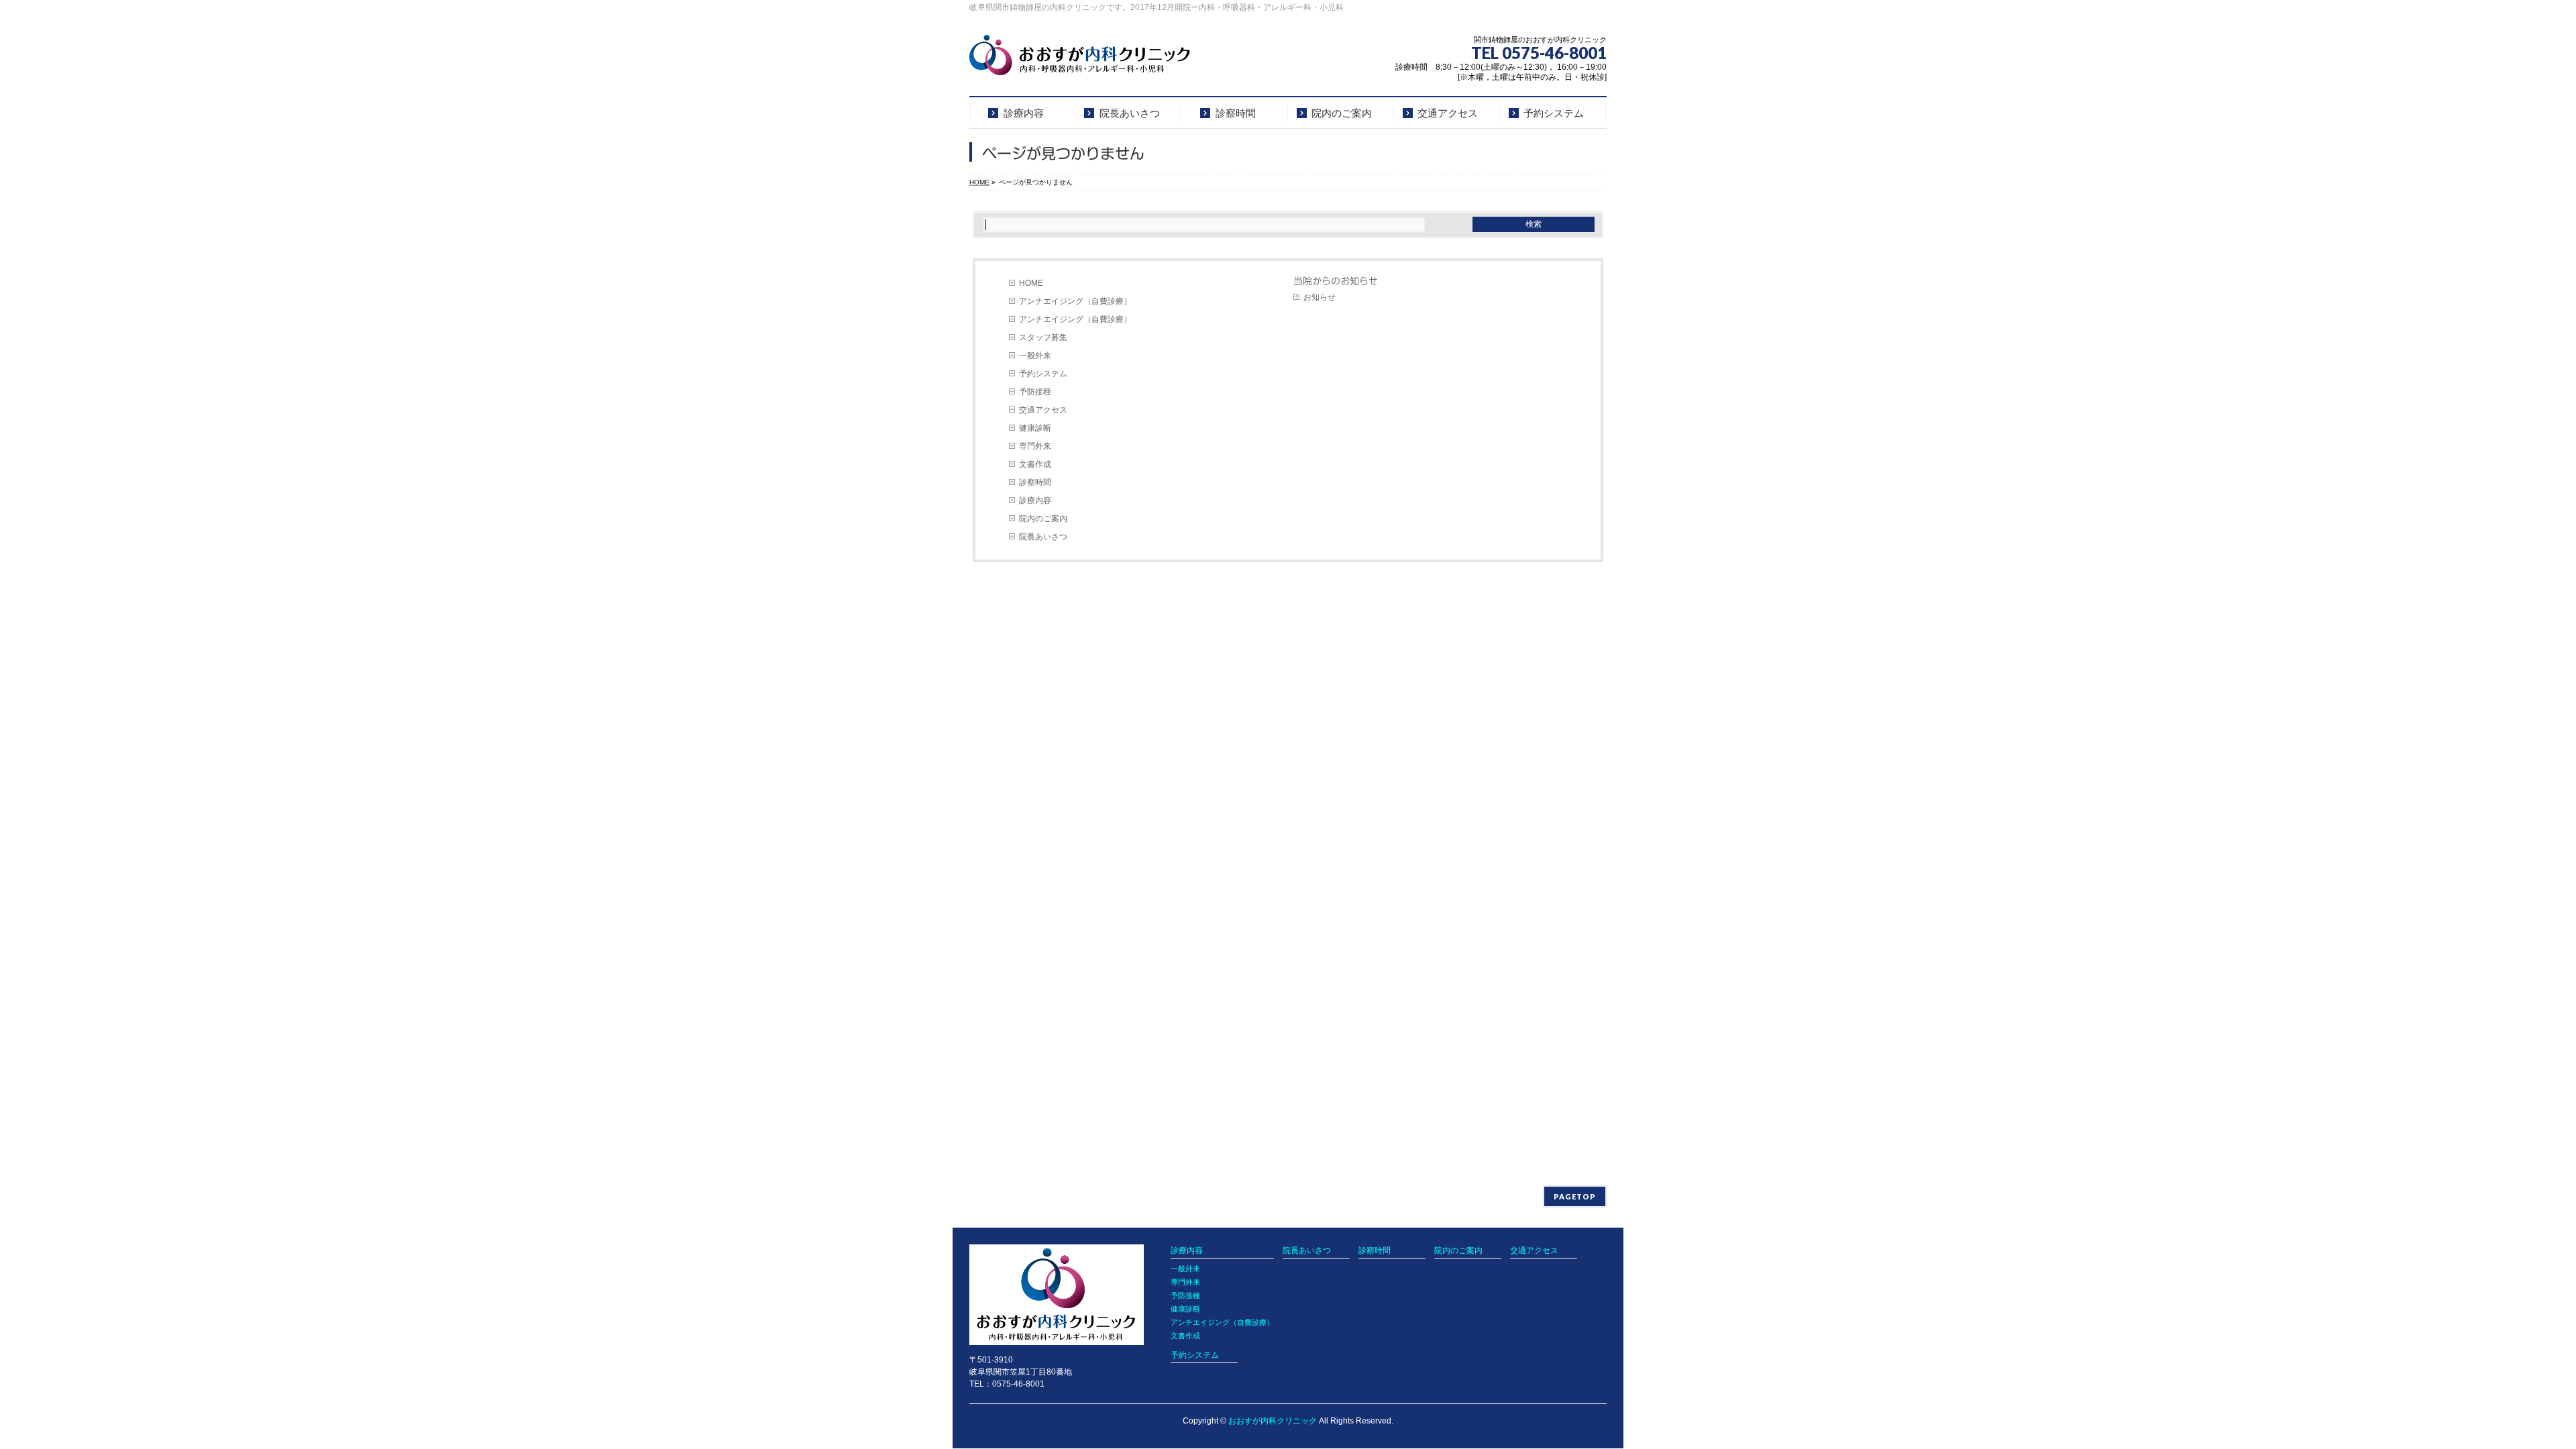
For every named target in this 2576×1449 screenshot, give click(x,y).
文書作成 (1035, 464)
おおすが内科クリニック (1273, 1421)
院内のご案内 (1043, 519)
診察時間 (1035, 482)
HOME (1031, 283)
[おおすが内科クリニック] (1080, 60)
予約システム (1043, 374)
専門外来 (1035, 446)
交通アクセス (1043, 410)
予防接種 (1035, 392)
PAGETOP (1575, 1196)
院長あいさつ (1043, 537)
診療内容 (1035, 500)
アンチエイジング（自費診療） (1075, 301)
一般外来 (1035, 356)
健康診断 (1035, 428)
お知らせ (1320, 297)
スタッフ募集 (1043, 337)
